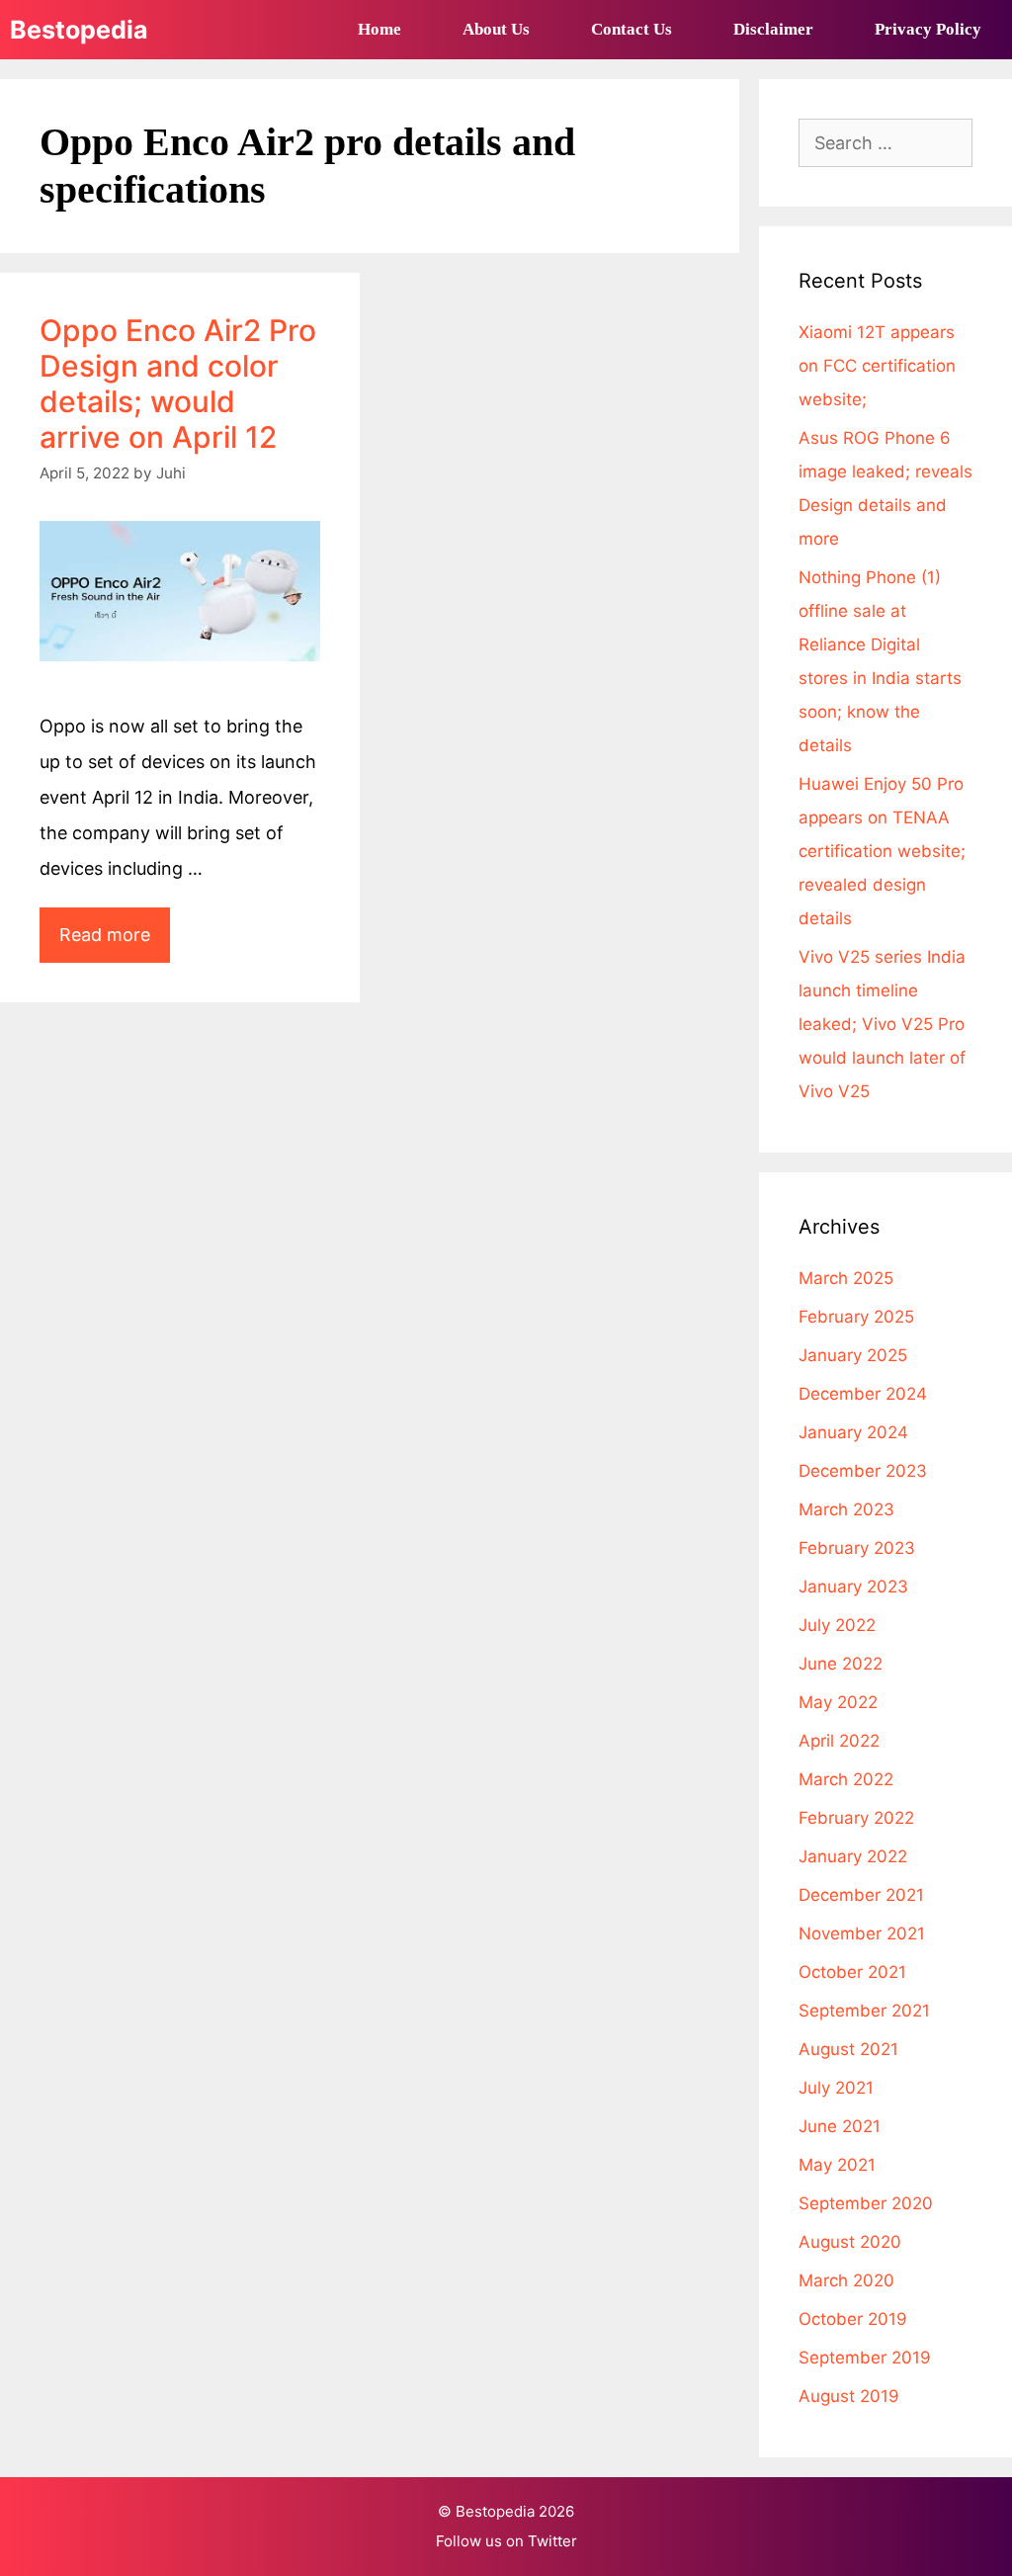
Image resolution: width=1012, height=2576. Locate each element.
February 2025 (856, 1317)
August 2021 (848, 2049)
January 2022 (853, 1856)
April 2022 (839, 1741)
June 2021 (840, 2126)
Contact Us (632, 29)
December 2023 (863, 1471)
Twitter (552, 2541)
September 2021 (864, 2011)
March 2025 (846, 1278)
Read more (115, 943)
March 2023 (846, 1509)
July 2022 (837, 1625)
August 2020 (850, 2242)
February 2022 (856, 1818)
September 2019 (865, 2358)
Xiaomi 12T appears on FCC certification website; (877, 366)
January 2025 (853, 1355)
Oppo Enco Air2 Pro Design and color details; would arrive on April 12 (178, 384)
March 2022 (846, 1779)
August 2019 (849, 2396)
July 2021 (836, 2088)
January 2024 (853, 1432)
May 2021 (837, 2165)
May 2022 (838, 1702)
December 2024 (863, 1394)
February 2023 (857, 1548)
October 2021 (852, 1972)
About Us (496, 29)
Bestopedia (79, 30)
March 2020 (846, 2280)
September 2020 (866, 2203)
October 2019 (853, 2319)
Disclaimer (773, 29)
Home (379, 29)
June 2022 (841, 1664)
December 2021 (861, 1895)
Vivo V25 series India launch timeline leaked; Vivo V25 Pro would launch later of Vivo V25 (882, 1024)
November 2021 (862, 1933)
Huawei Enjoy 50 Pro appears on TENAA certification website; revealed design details (882, 851)
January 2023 (853, 1587)
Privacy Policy (928, 29)
